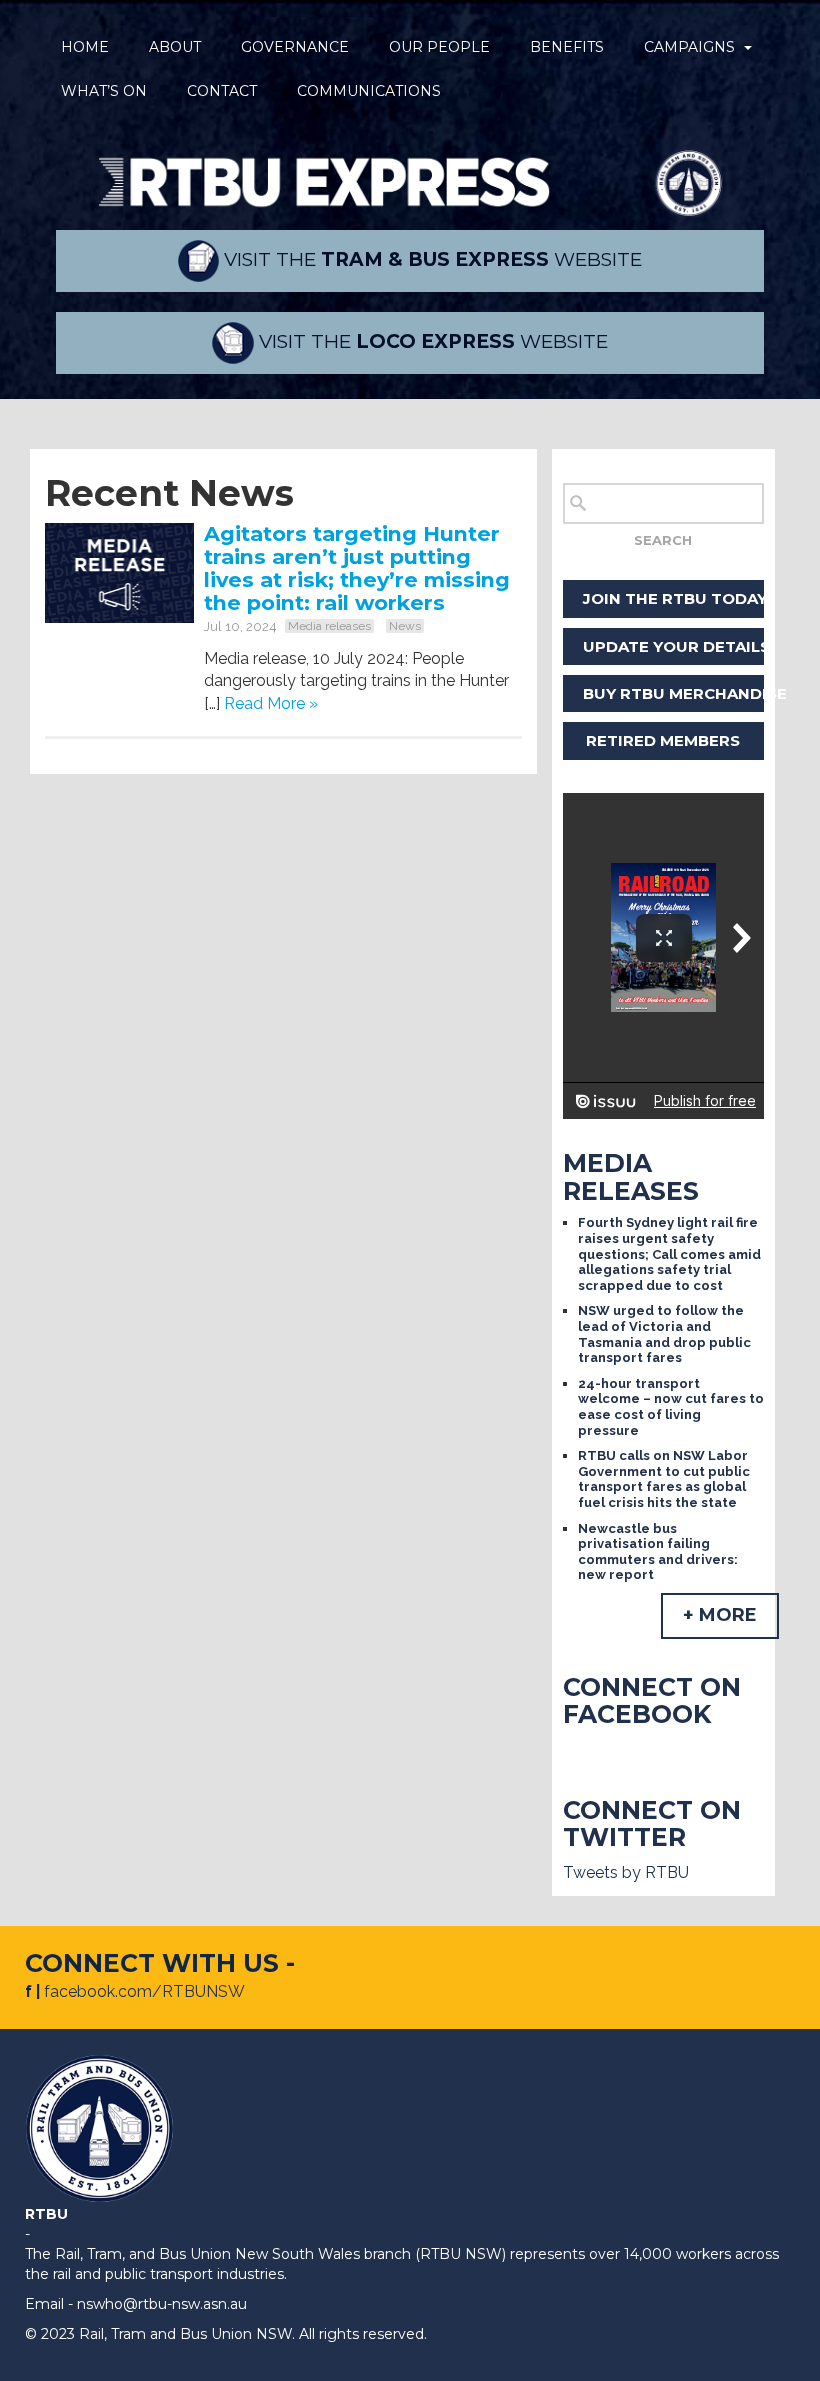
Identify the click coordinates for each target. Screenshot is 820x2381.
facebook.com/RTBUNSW (144, 1991)
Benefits (567, 47)
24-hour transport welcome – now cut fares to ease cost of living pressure (671, 1407)
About (175, 47)
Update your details (673, 646)
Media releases (329, 626)
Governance (295, 47)
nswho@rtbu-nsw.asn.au (162, 2304)
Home (85, 47)
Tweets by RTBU (626, 1872)
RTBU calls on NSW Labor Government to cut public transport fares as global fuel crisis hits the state (664, 1479)
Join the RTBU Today (673, 598)
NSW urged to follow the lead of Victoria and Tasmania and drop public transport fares (664, 1334)
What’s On (104, 91)
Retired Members (663, 740)
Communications (369, 91)
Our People (439, 47)
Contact (222, 91)
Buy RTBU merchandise (673, 693)
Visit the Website (430, 259)
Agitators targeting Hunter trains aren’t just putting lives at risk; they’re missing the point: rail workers (357, 568)
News (405, 626)
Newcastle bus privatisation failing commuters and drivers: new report (658, 1552)
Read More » (271, 703)
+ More (720, 1615)
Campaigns (689, 47)
